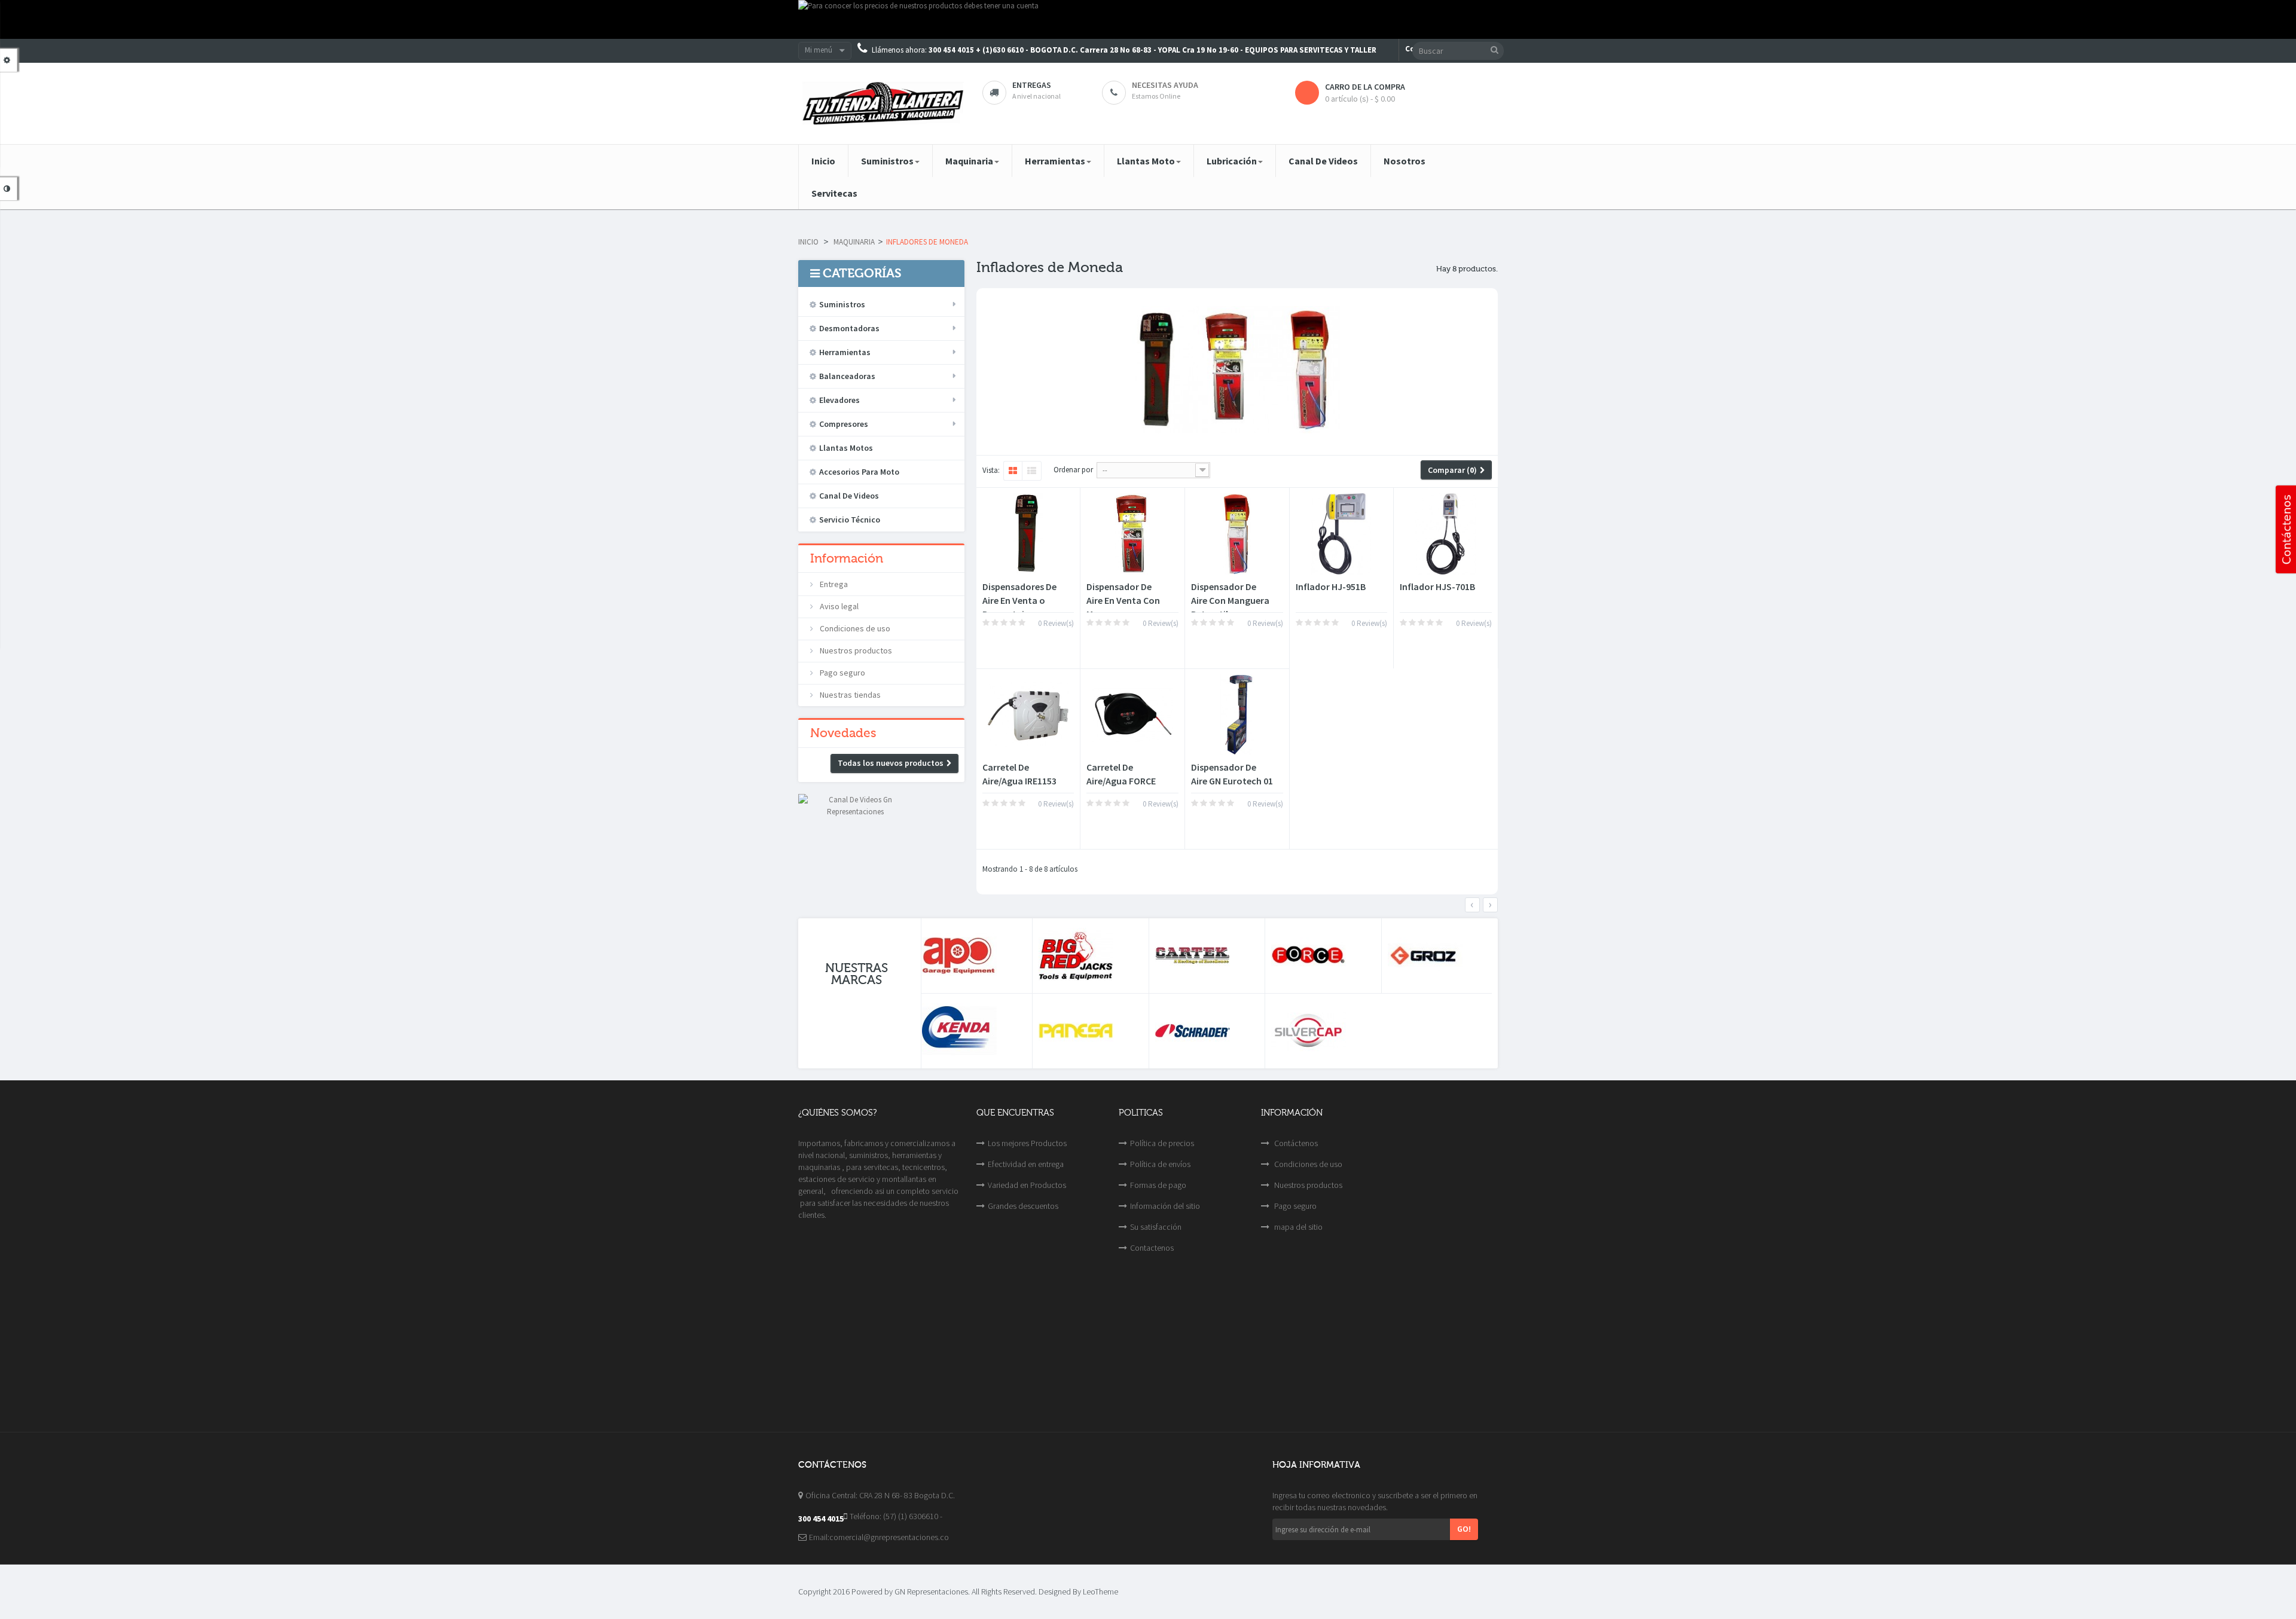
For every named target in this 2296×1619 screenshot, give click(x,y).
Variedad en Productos (1027, 1185)
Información (847, 558)
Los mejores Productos (1027, 1143)
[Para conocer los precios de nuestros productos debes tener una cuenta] (1148, 19)
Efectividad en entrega (1026, 1164)
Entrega (833, 584)
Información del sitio (1165, 1206)
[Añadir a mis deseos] (994, 647)
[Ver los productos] (974, 956)
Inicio (808, 242)
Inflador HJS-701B (1437, 586)
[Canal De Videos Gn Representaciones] (855, 805)
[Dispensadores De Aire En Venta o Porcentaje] (1028, 534)
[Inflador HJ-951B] (1342, 534)
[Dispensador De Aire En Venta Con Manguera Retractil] (1132, 534)
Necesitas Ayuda (1165, 85)
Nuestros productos (855, 650)
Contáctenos (1295, 1143)
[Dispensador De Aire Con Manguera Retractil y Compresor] (1237, 534)
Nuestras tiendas (849, 695)
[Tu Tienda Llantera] (881, 103)
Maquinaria (854, 242)
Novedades (843, 733)
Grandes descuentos (1023, 1206)
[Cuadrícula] (1013, 471)
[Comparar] (1015, 647)
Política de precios (1162, 1143)
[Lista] (1032, 471)
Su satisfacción (1156, 1227)
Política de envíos (1160, 1164)
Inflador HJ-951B (1331, 586)
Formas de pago (1158, 1185)
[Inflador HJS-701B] (1446, 534)
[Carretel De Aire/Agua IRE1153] (1028, 715)
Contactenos (1152, 1248)
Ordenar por (1073, 470)
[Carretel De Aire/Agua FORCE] (1132, 715)
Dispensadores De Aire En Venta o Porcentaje (1019, 600)
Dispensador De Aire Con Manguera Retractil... (1230, 600)
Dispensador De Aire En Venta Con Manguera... (1123, 600)
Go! (1464, 1529)
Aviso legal (838, 606)
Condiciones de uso (854, 628)
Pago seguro (842, 673)
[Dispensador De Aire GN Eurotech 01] (1237, 715)
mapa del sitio (1297, 1227)
